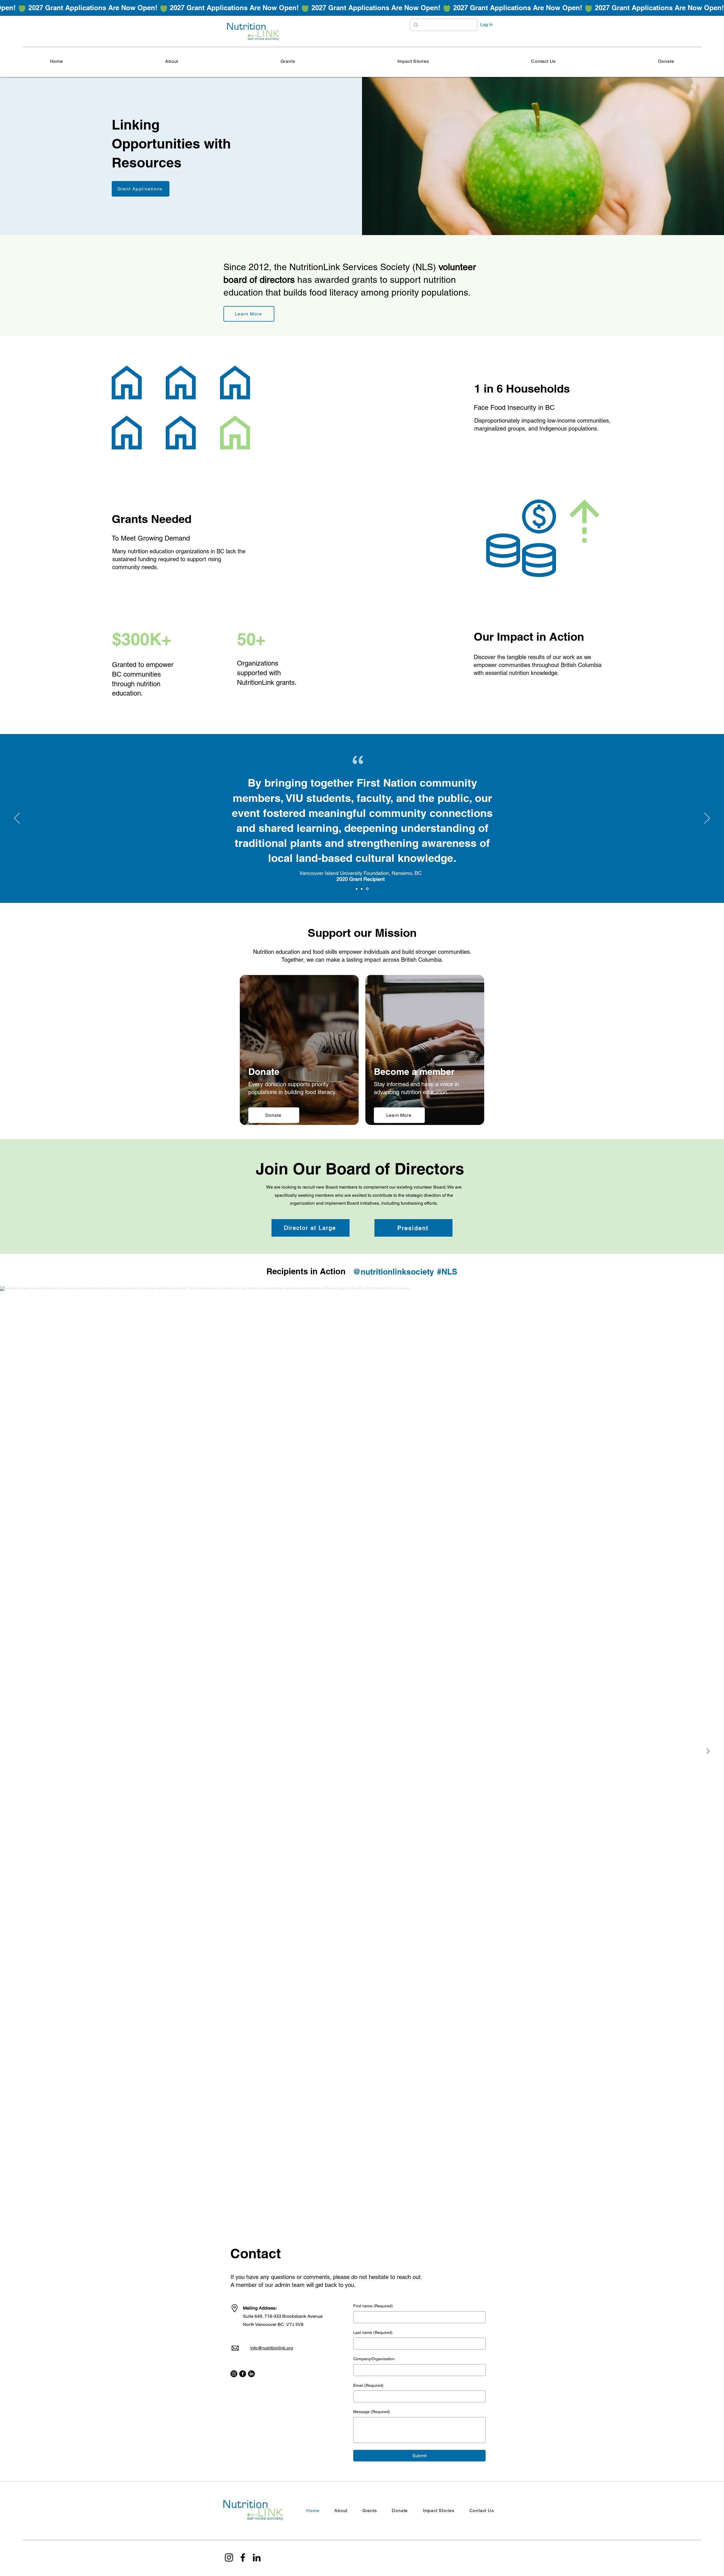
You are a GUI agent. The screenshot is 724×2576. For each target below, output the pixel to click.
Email (368, 2385)
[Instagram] (234, 2374)
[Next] (707, 819)
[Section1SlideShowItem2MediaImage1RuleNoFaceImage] (363, 889)
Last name (373, 2332)
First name (373, 2306)
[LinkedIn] (251, 2374)
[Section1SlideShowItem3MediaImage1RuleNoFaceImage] (368, 889)
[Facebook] (243, 2374)
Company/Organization (374, 2359)
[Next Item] (708, 1751)
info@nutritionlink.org (272, 2348)
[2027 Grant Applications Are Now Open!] (362, 8)
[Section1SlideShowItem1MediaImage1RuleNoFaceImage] (357, 889)
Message (372, 2412)
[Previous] (17, 819)
